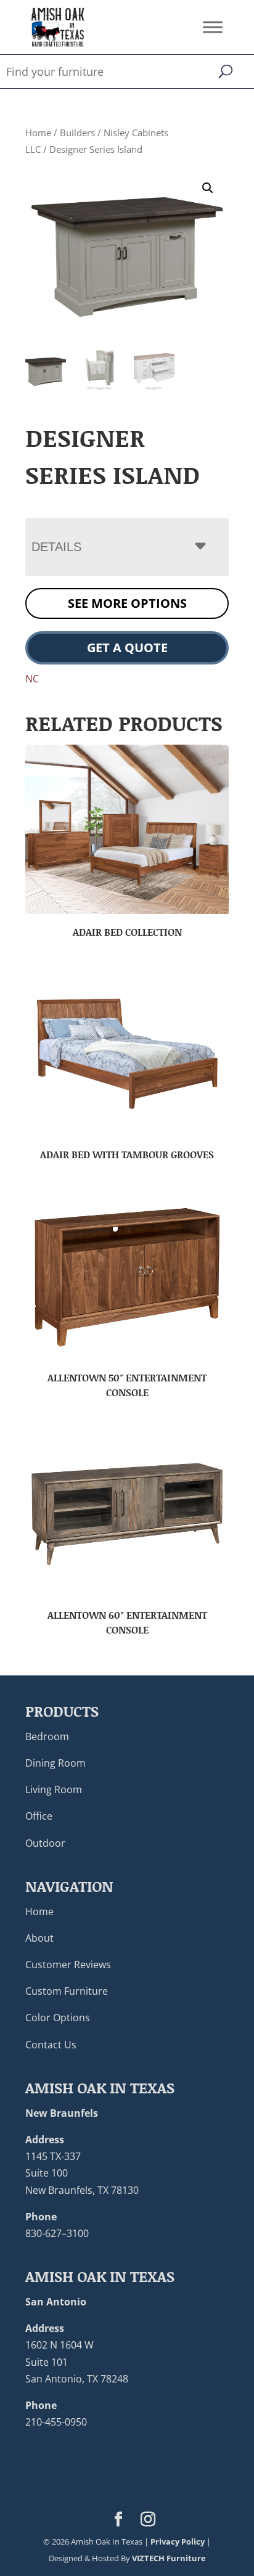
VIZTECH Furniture (169, 2558)
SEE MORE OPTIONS (127, 603)
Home (38, 133)
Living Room (54, 1789)
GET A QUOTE (127, 648)
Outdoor (45, 1843)
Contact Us (51, 2045)
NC (32, 679)
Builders (77, 133)
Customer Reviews (68, 1965)
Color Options (58, 2018)
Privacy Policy (178, 2541)
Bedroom (47, 1736)
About (39, 1938)
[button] (208, 188)
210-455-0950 (56, 2422)
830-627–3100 (57, 2233)
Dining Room (55, 1763)
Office (39, 1816)
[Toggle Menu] (213, 27)
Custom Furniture (67, 1991)
